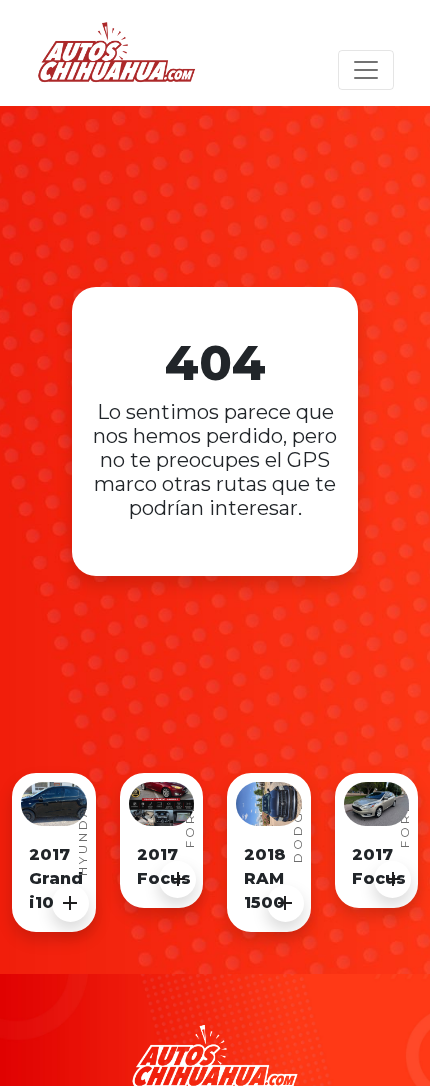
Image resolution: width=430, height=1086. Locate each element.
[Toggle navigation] (366, 70)
